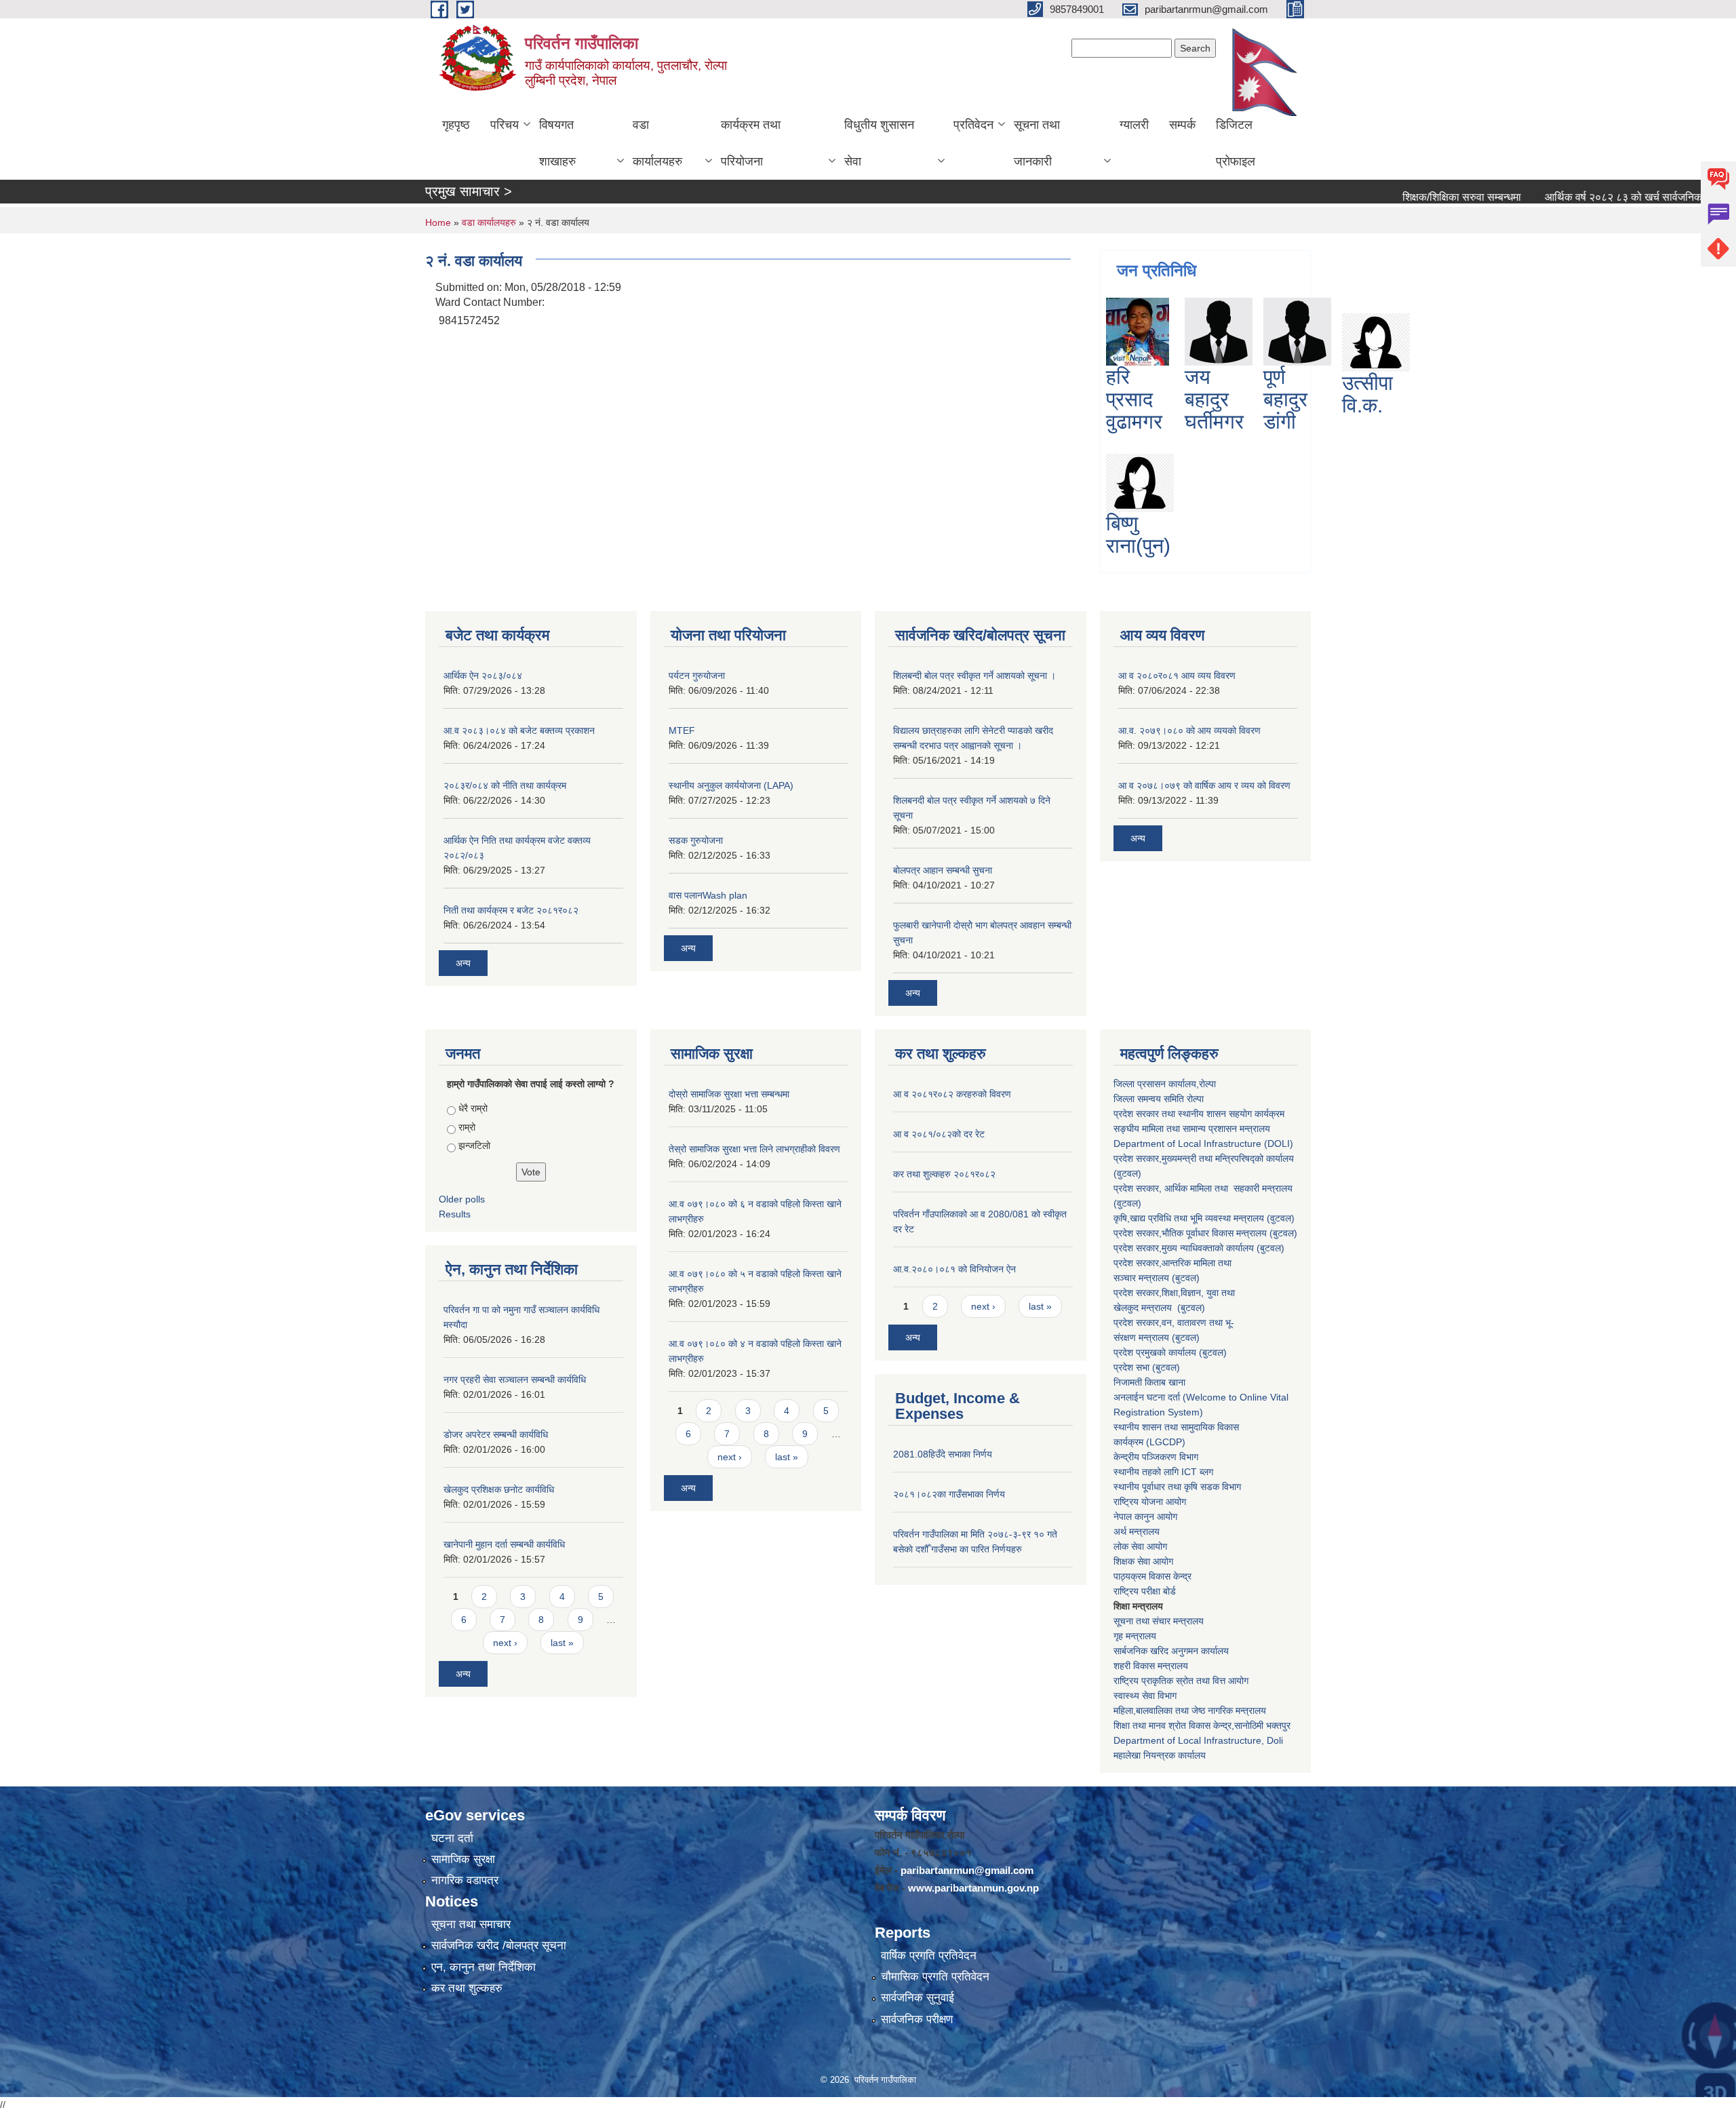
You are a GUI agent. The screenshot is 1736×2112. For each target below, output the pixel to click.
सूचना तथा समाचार (471, 1924)
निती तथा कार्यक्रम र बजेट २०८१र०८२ (511, 910)
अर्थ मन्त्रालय (1137, 1531)
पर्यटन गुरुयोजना (697, 676)
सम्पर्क (1182, 125)
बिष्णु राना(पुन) (1138, 534)
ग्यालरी (1134, 125)
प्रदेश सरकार (1136, 1188)
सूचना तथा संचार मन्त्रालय (1159, 1621)
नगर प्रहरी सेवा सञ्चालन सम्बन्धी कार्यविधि (515, 1380)
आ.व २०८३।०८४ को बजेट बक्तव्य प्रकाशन (519, 730)
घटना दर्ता (452, 1838)
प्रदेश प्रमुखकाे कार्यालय (1156, 1352)
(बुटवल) (1186, 1278)
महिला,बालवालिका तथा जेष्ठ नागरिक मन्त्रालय (1190, 1710)
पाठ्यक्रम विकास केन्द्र (1152, 1576)
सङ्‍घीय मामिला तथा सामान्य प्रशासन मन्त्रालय (1192, 1129)
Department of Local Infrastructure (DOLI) (1203, 1143)
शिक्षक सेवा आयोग (1143, 1561)
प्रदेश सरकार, (1138, 1248)
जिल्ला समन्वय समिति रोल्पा (1160, 1099)
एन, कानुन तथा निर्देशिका (484, 1967)
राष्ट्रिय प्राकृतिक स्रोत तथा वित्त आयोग (1182, 1681)
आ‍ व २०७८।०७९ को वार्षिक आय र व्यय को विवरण (1204, 785)
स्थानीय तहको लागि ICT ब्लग (1163, 1472)
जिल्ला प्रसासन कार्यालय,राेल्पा (1165, 1084)
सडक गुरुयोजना (696, 840)
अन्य (463, 963)
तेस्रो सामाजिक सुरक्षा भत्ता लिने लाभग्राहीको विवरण (754, 1149)
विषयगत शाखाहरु (557, 143)
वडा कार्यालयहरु (657, 143)
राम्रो (467, 1127)
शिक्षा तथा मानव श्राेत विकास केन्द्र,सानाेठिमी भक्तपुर (1202, 1725)
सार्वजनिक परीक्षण (917, 2019)
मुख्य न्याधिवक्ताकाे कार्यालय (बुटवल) (1223, 1248)
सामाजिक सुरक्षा (463, 1859)
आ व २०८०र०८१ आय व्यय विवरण (1177, 676)
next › (505, 1643)
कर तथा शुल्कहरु (467, 1988)
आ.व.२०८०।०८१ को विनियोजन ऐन (954, 1269)
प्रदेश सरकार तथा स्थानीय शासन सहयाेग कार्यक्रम (1199, 1114)
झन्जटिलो (474, 1146)
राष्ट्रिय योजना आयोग (1150, 1502)
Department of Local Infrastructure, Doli (1198, 1740)
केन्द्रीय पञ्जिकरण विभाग (1156, 1457)
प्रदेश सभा (1133, 1367)
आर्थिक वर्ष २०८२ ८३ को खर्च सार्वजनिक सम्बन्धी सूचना (1590, 197)
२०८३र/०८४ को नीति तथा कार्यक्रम (505, 785)
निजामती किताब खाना (1149, 1382)
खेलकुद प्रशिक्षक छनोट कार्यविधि (499, 1489)
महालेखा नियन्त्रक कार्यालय (1160, 1755)
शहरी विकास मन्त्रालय (1151, 1666)
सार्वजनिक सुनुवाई (918, 1998)
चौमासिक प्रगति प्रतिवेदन (935, 1977)
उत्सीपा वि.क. (1367, 394)
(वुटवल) (1281, 1218)
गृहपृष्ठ (456, 125)
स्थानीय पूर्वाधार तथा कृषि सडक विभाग (1177, 1487)
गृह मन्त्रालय (1135, 1636)
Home (438, 222)
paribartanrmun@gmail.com (967, 1870)
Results (455, 1214)
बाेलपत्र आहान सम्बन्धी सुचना (943, 870)
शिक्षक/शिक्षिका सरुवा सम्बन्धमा (1400, 197)
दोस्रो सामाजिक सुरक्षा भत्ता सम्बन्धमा (729, 1094)
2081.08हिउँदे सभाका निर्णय (943, 1454)
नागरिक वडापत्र (465, 1880)
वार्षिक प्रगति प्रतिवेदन (929, 1956)
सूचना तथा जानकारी (1037, 143)
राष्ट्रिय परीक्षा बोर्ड (1145, 1591)
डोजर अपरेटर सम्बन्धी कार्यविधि (496, 1434)
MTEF (682, 730)
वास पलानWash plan (708, 895)
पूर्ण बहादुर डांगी (1285, 399)
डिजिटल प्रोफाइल (1236, 143)
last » (562, 1643)
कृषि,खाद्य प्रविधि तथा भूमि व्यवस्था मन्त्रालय (1189, 1218)
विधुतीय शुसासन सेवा (879, 143)
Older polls (462, 1199)
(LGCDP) (1166, 1442)
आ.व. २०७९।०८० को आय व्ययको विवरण (1189, 730)
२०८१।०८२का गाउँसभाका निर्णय (949, 1494)
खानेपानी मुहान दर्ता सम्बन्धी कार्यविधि (504, 1544)
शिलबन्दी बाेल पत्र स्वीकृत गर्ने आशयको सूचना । (974, 676)
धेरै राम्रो (473, 1108)
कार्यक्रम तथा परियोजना (751, 143)
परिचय (505, 125)
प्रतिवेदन (973, 125)
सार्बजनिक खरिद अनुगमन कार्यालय (1171, 1651)
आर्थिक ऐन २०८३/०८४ (483, 676)
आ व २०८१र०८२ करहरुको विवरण (952, 1094)
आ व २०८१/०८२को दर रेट (939, 1134)
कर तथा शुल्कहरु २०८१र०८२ (944, 1174)
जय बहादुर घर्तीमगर (1214, 399)
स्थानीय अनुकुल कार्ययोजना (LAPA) (731, 785)
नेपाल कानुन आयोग (1145, 1517)
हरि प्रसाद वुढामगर (1134, 399)
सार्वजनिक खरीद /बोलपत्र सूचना (499, 1945)
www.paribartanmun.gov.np (973, 1888)
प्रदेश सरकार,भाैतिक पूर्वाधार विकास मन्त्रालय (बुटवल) (1205, 1233)
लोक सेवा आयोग (1140, 1546)
